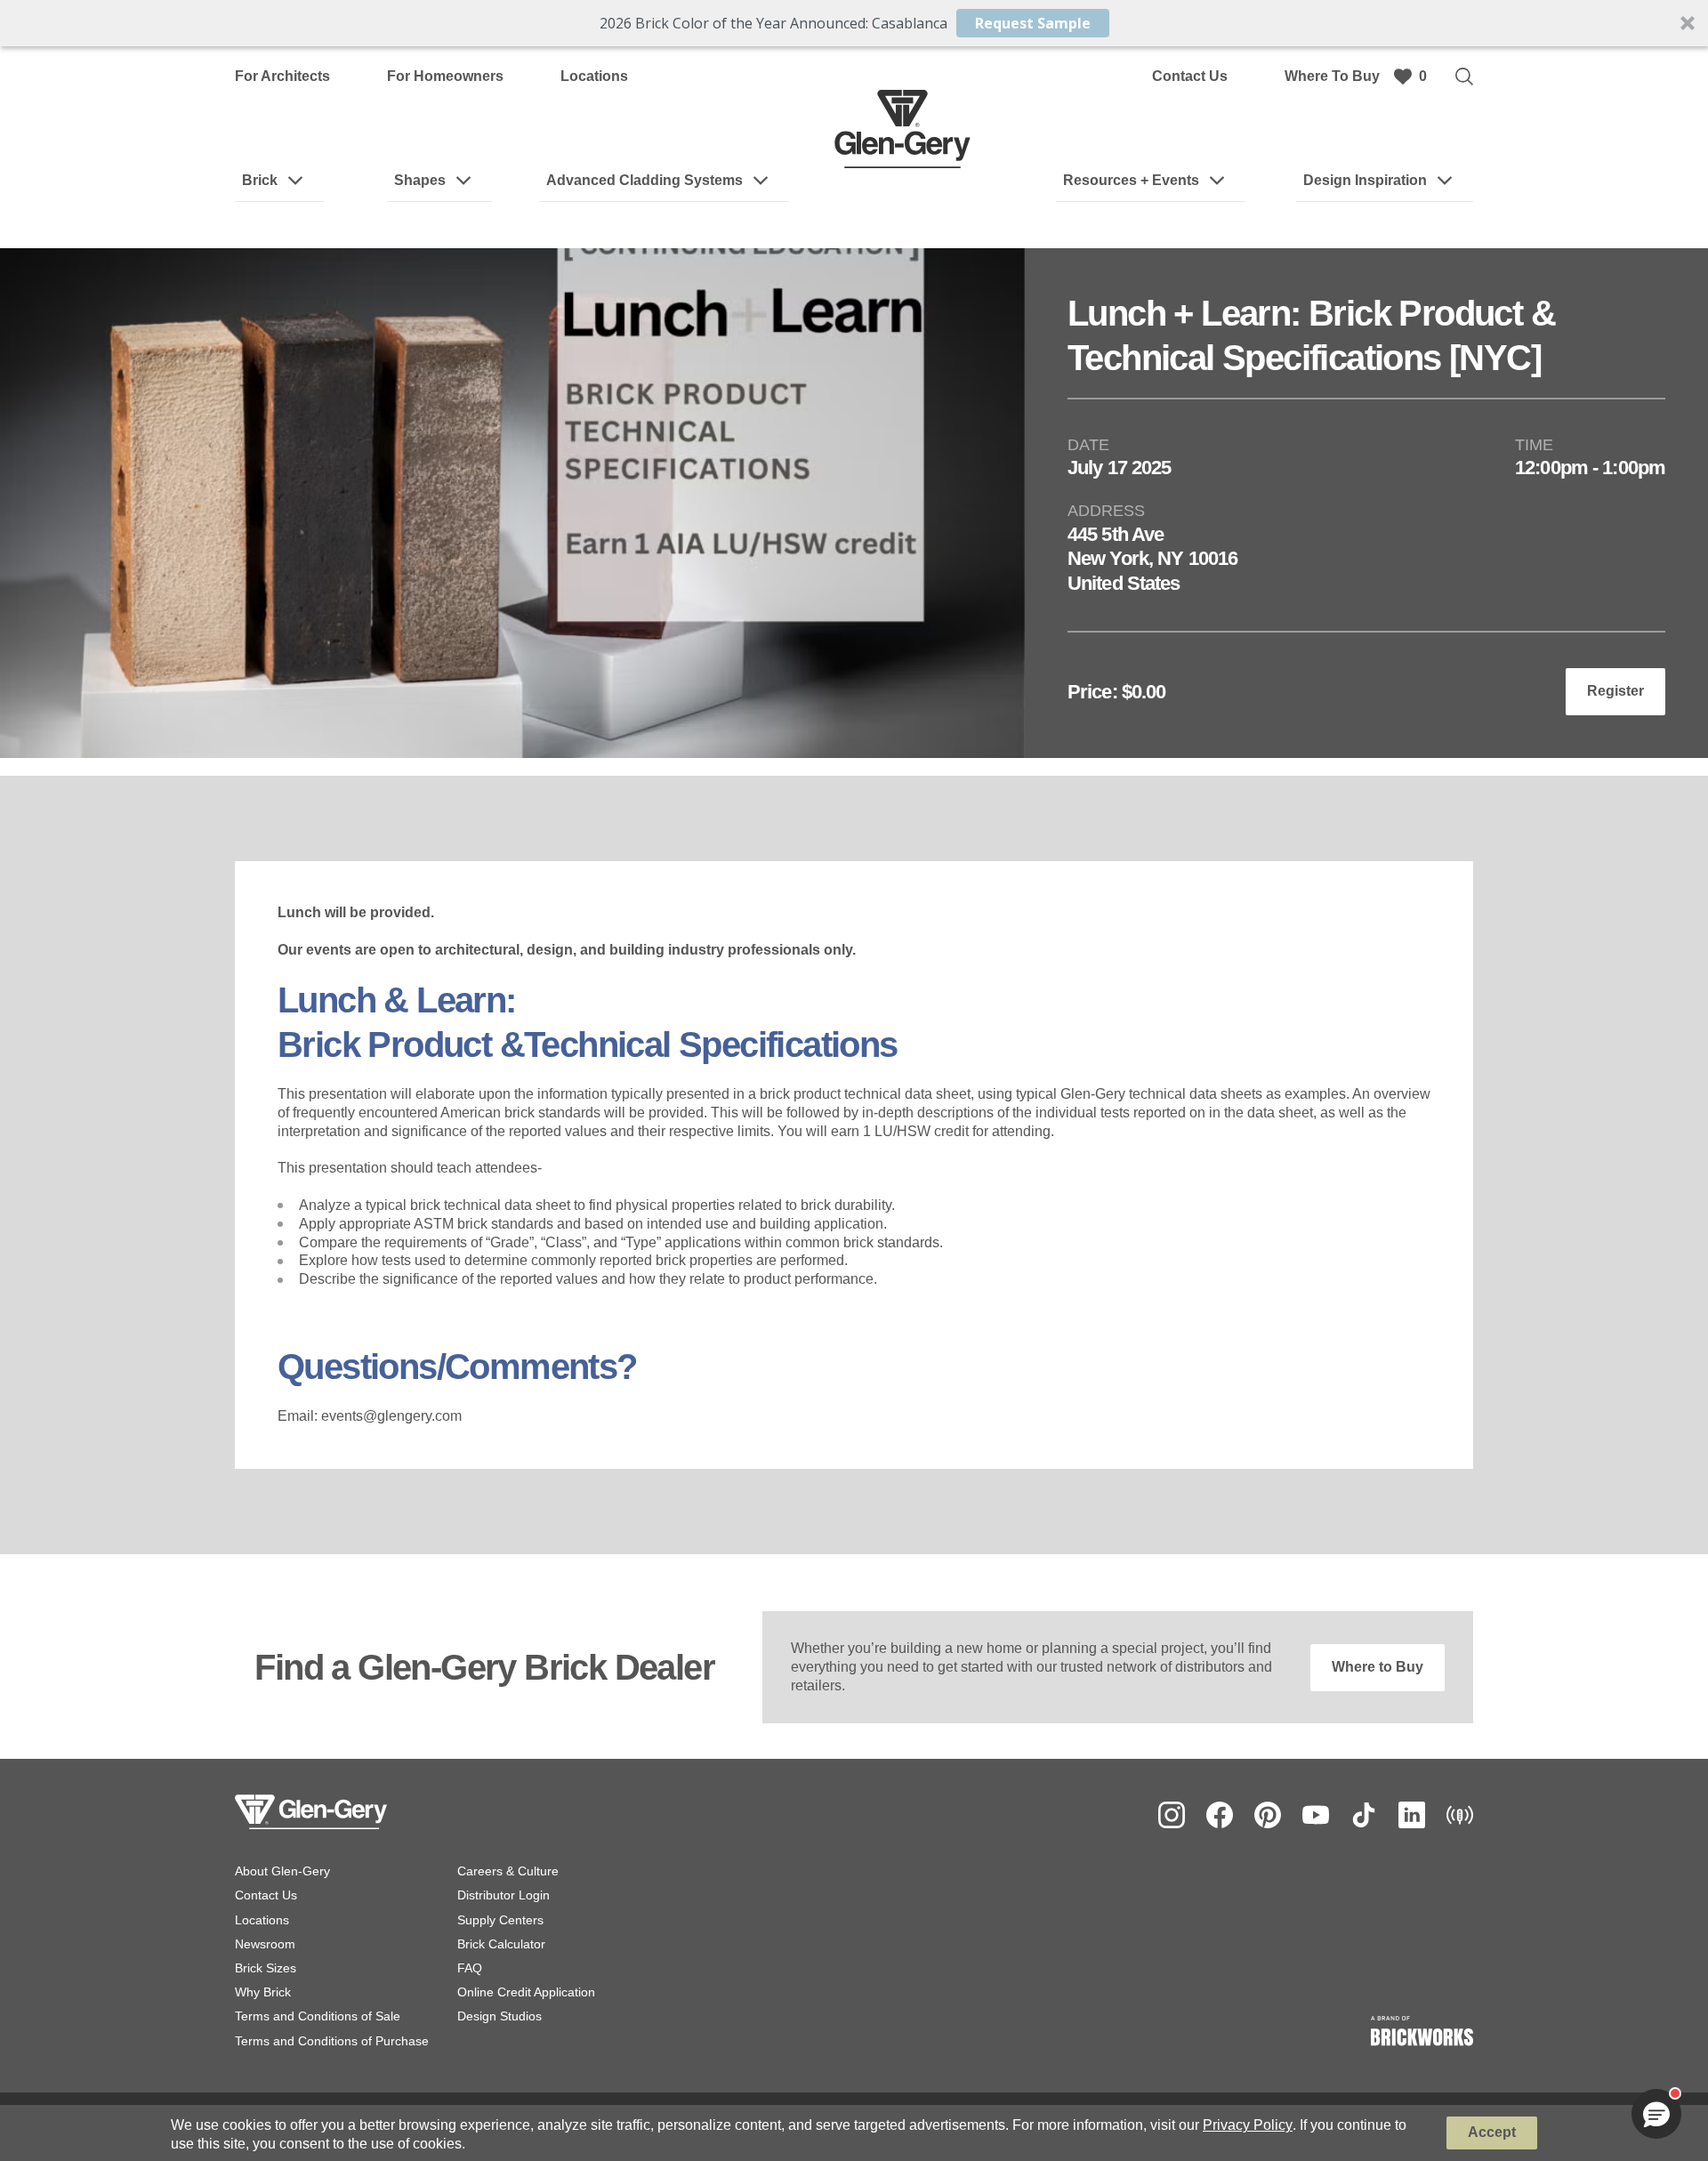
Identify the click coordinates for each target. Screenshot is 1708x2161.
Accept (1492, 2132)
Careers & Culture (508, 1871)
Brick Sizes (266, 1968)
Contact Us (1190, 76)
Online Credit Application (526, 1992)
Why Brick (263, 1992)
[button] (854, 23)
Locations (594, 76)
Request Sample (1033, 23)
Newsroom (265, 1944)
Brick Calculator (501, 1944)
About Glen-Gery (282, 1871)
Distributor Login (504, 1895)
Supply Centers (500, 1920)
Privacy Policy (1248, 2125)
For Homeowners (445, 76)
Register (1615, 691)
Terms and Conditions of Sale (318, 2016)
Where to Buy (1378, 1667)
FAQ (470, 1968)
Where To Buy (1332, 76)
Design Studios (500, 2016)
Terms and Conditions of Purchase (332, 2041)
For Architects (282, 76)
